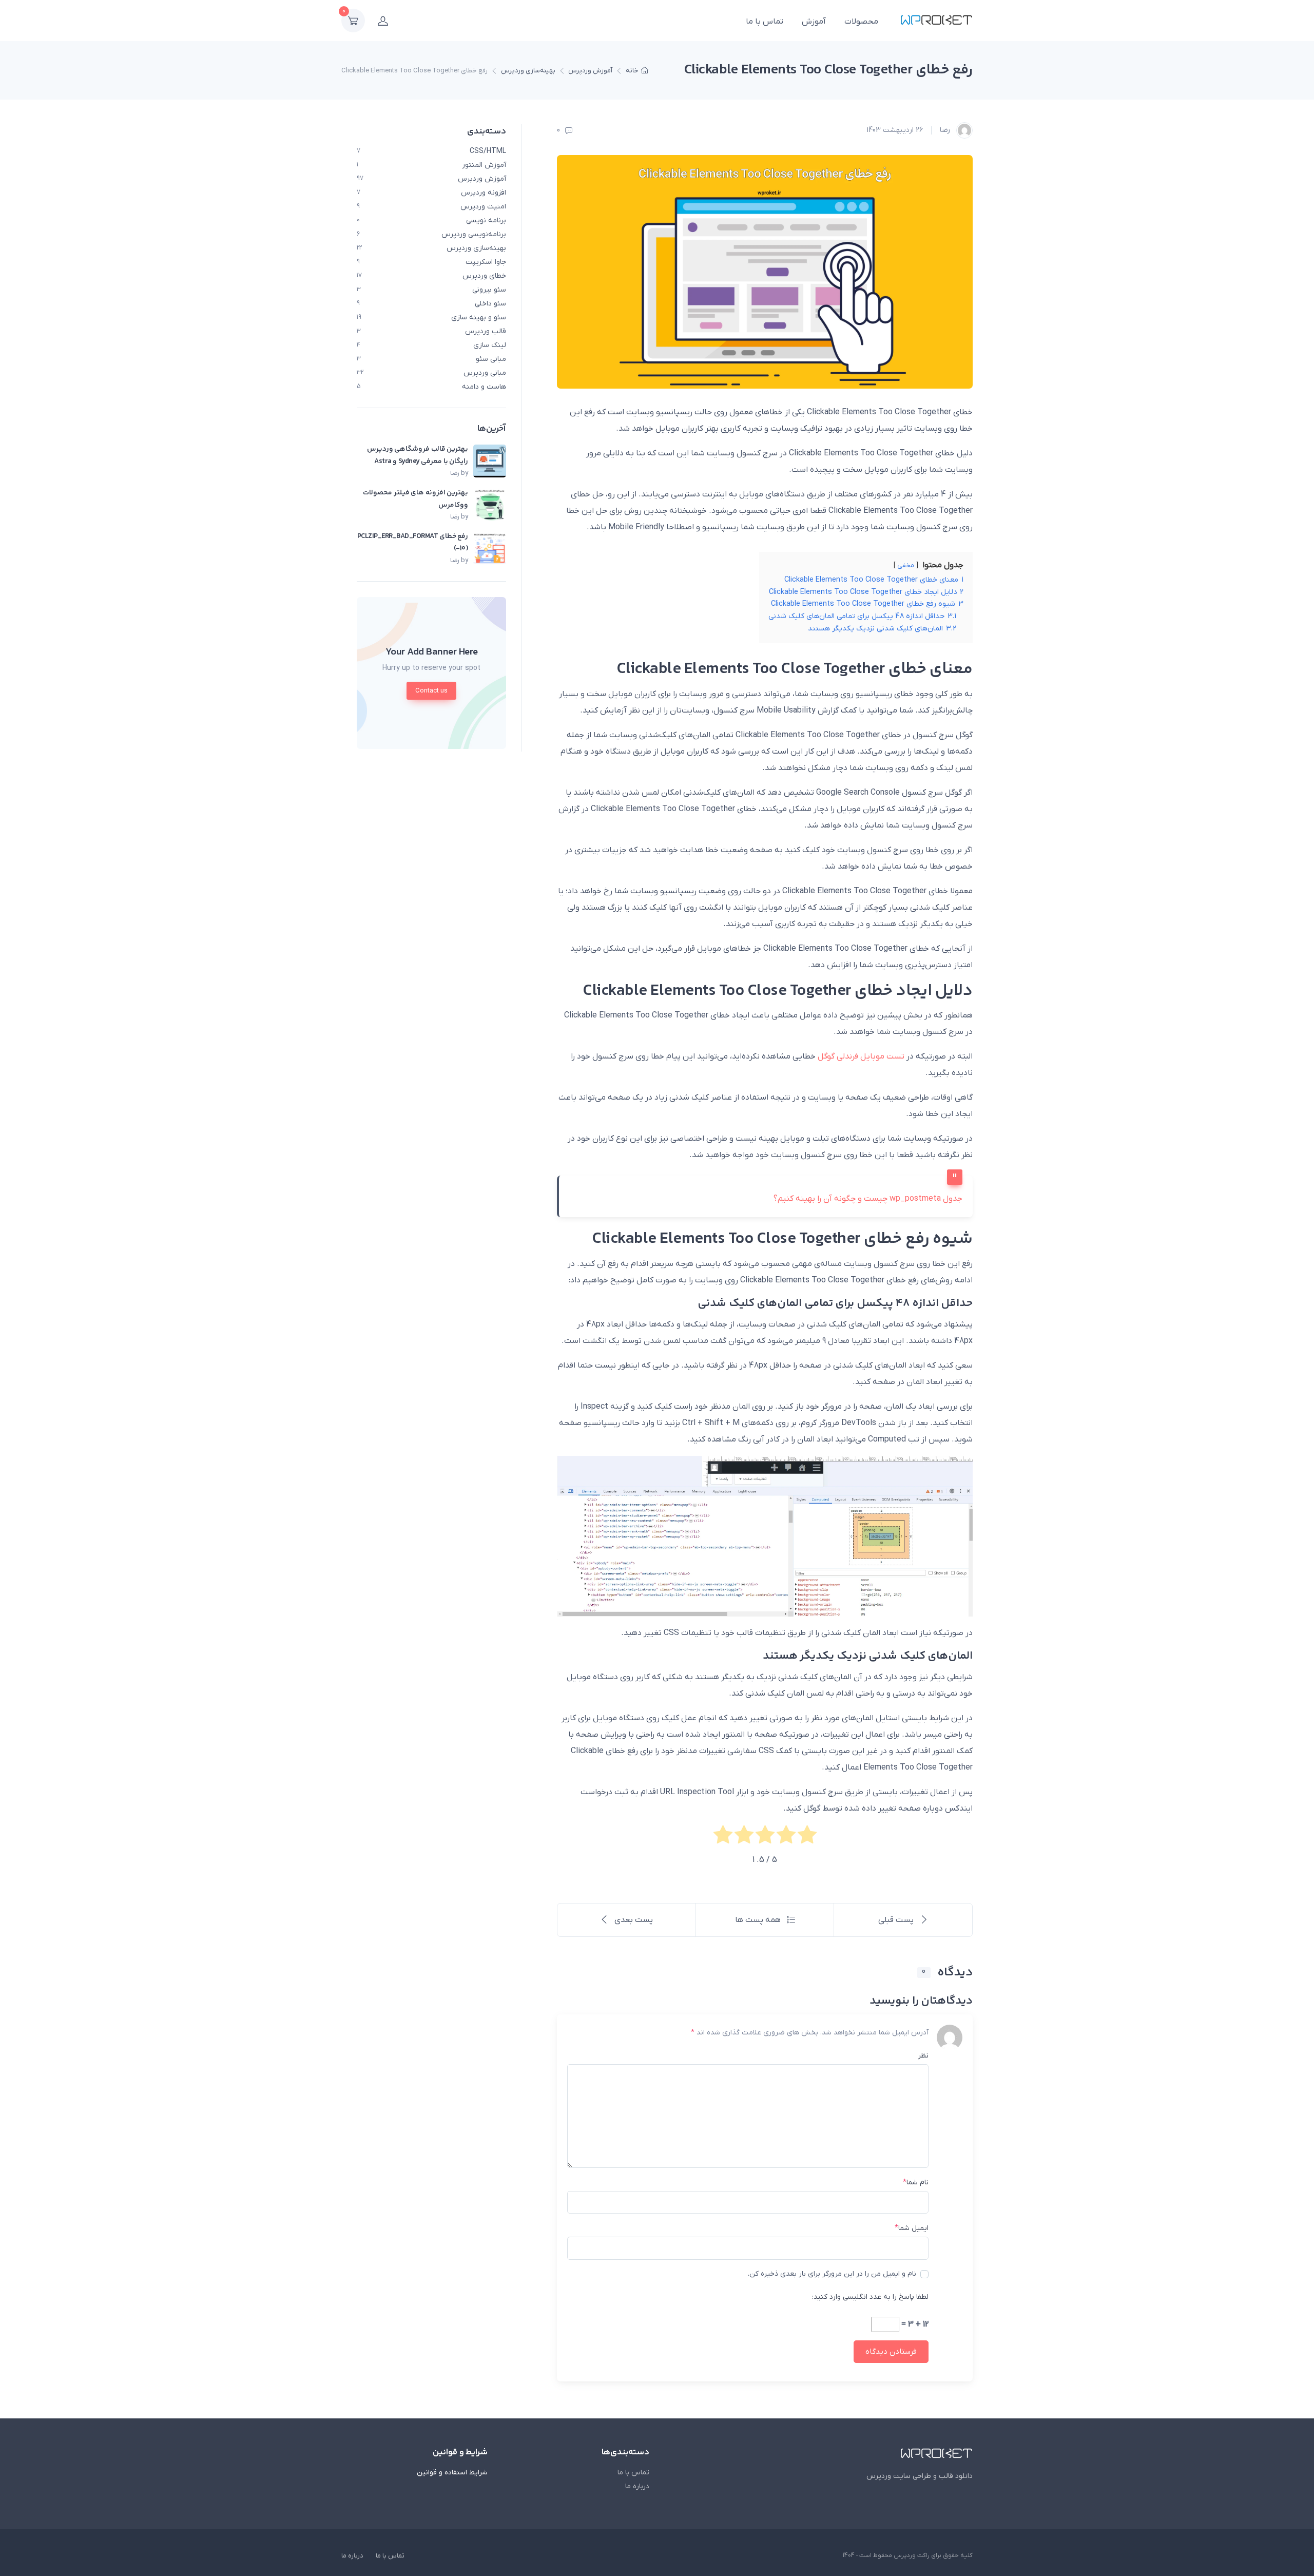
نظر (923, 2056)
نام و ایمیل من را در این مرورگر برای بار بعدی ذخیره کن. (832, 2274)
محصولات (861, 22)
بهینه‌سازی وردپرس (528, 71)
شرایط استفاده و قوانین (452, 2473)
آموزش (814, 22)
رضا (946, 130)
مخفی (906, 565)
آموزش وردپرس (590, 71)
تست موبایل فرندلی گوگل (862, 1056)
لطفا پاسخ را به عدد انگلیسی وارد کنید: (870, 2297)
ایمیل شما (912, 2228)
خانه (632, 71)
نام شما (916, 2183)
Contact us (431, 691)
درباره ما (637, 2486)
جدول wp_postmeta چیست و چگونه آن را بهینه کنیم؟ (868, 1199)
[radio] (807, 1837)
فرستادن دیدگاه (891, 2352)
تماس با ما (765, 22)
